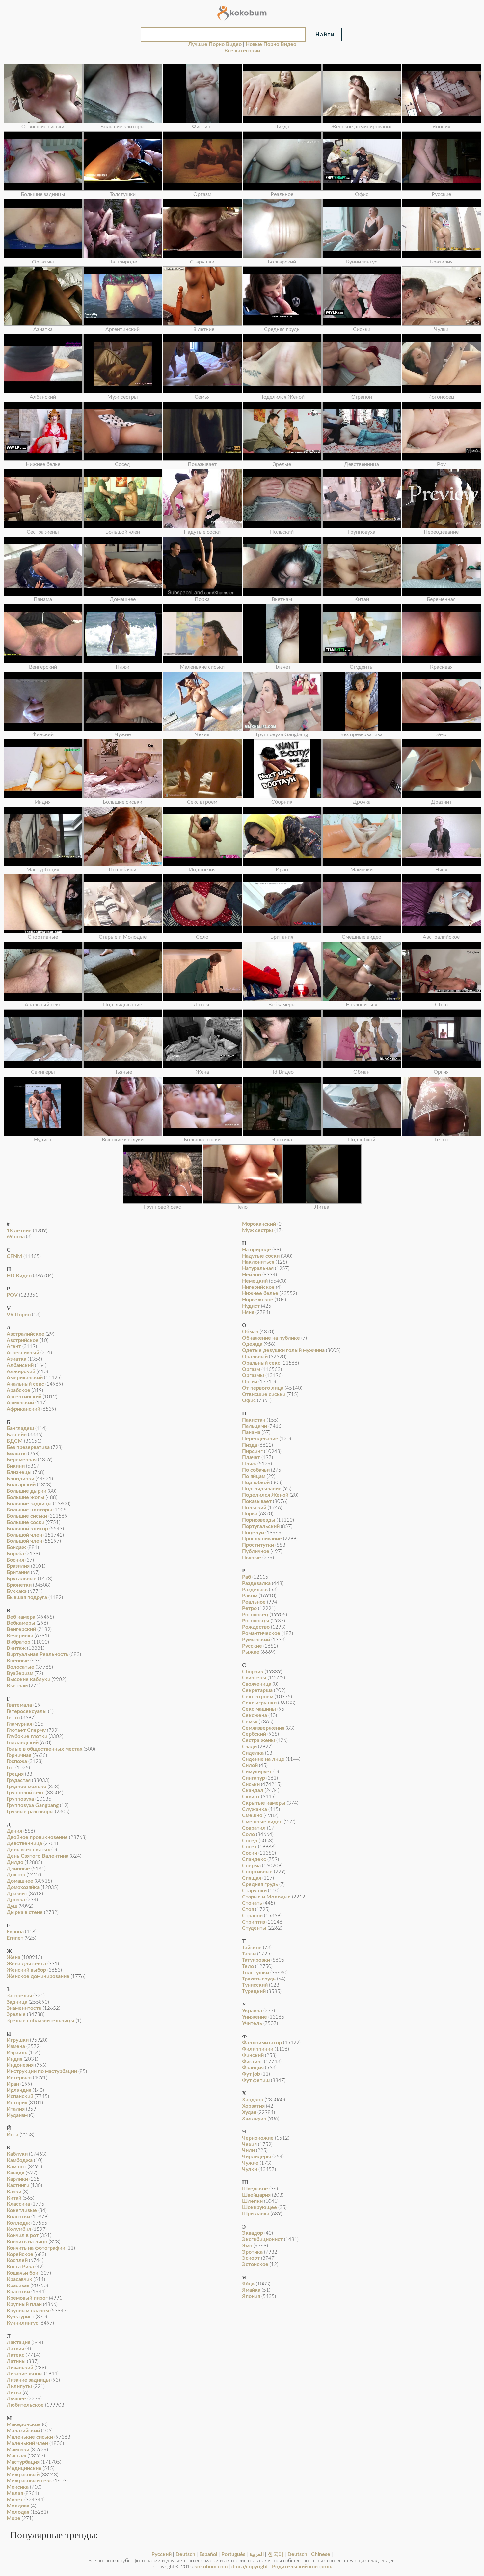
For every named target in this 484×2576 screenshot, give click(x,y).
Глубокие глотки (27, 1736)
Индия (14, 2059)
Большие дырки (27, 1491)
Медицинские (24, 2468)
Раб (246, 1577)
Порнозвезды (259, 1520)
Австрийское (23, 1340)
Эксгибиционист (262, 2239)
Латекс (15, 2355)
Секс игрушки (259, 1703)
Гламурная (19, 1724)
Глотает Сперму (26, 1730)
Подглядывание (262, 1489)
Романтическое (261, 1633)
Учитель (252, 2023)
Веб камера (21, 1617)
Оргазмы (253, 1375)
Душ (12, 1906)
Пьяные (252, 1558)
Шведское (255, 2189)
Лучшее (16, 2399)
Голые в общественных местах (44, 1749)
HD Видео (19, 1276)
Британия (18, 1572)
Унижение (255, 2017)
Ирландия (19, 2090)
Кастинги (18, 2185)
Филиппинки (258, 2049)
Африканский (23, 1409)
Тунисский (255, 1985)
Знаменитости (24, 2008)
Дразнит (17, 1894)
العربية (256, 2554)
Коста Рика (20, 2267)
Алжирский (21, 1371)
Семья (250, 1722)
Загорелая (19, 1996)
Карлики (17, 2179)
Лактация (18, 2342)
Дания (14, 1831)
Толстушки (255, 1973)
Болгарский (21, 1485)
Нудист (251, 1306)
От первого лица (263, 1388)
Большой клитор (27, 1529)
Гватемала (19, 1705)
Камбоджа (20, 2160)
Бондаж (16, 1547)
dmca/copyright (250, 2567)
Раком (250, 1596)
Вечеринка (20, 1636)
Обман (250, 1332)
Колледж (18, 2223)
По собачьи (256, 1470)
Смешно (252, 1815)
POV (12, 1295)
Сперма (251, 1866)
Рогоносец (255, 1615)
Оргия (250, 1382)
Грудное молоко (27, 1787)
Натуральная (258, 1268)
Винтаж (16, 1648)
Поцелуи (253, 1533)
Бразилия (18, 1566)
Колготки (18, 2217)
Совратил (254, 1828)
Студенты (254, 1928)
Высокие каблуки (28, 1679)
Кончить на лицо (27, 2242)
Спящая (252, 1878)
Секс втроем (258, 1697)
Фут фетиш (256, 2080)
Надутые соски (261, 1256)
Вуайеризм (20, 1673)
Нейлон (252, 1275)
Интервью (19, 2078)
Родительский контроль (302, 2567)
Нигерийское (258, 1287)
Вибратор (18, 1642)
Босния (15, 1560)
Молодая (18, 2512)
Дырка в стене (25, 1912)
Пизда (250, 1445)
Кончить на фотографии (36, 2248)
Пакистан (254, 1420)
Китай (14, 2198)
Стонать (252, 1903)
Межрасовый (23, 2475)
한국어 (276, 2554)
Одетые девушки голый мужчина (283, 1350)
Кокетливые (22, 2210)
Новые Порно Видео (271, 44)
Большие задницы (29, 1504)
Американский (25, 1378)
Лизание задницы (28, 2380)
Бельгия (17, 1454)
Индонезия (20, 2065)
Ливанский (20, 2368)
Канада (15, 2173)
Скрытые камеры (264, 1803)
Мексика (18, 2487)
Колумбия (19, 2229)
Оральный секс (261, 1363)
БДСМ (15, 1441)
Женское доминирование (38, 1976)
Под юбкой (256, 1482)
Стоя (248, 1909)
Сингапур (254, 1778)
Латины (16, 2361)
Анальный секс (25, 1384)
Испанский (20, 2096)
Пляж (249, 1464)
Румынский (256, 1640)
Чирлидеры (256, 2157)
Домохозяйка (23, 1887)
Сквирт (251, 1797)
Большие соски (26, 1522)
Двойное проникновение (37, 1837)
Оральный (255, 1357)
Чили (248, 2150)
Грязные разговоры (30, 1812)
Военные (18, 1661)
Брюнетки (19, 1585)
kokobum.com (211, 2567)
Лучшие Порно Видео (215, 44)
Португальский (261, 1526)
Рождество (256, 1627)
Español (208, 2554)
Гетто (13, 1718)
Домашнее (20, 1881)
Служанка (255, 1809)
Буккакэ (17, 1591)
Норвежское (258, 1300)
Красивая (18, 2285)
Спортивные (257, 1872)
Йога (13, 2135)
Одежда (252, 1344)
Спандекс (254, 1859)
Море (13, 2518)
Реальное (254, 1602)
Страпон (252, 1916)
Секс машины (259, 1709)
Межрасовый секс (29, 2481)
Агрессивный (23, 1353)
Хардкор (253, 2100)
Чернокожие (258, 2138)
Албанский (20, 1365)
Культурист (20, 2317)
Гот (10, 1768)
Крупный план (24, 2304)
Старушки (254, 1891)
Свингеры (254, 1678)
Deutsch (185, 2554)
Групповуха (20, 1799)
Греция (15, 1774)
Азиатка (16, 1359)
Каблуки (17, 2154)
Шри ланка (256, 2214)
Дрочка (16, 1900)
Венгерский (21, 1629)
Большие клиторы (29, 1510)
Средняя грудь (260, 1884)
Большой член (24, 1535)
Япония (251, 2296)
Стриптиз (254, 1922)
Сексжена (255, 1715)
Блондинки (20, 1479)
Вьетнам (17, 1686)
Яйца (248, 2284)
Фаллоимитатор (262, 2043)
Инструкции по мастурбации (42, 2071)
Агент (14, 1346)
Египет (15, 1938)
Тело (248, 1966)
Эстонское (255, 2264)
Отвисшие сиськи (264, 1394)
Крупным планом (28, 2311)
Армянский (20, 1403)
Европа (15, 1932)
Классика (18, 2204)
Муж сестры (257, 1230)
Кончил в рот (23, 2235)
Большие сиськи (27, 1516)
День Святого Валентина (38, 1856)
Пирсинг (252, 1451)
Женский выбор (26, 1970)
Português (233, 2554)
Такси (249, 1954)
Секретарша (257, 1690)
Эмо (247, 2246)
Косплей (17, 2260)
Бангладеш (20, 1428)
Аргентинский (24, 1397)
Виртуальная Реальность (37, 1654)
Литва (14, 2393)
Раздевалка (256, 1583)
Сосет (249, 1847)
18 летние (19, 1231)
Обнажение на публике (271, 1338)
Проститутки (258, 1545)
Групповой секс (26, 1793)
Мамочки (18, 2450)
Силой (250, 1765)
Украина (252, 2011)
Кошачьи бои (22, 2273)
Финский (253, 2055)
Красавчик (19, 2279)
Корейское (20, 2254)
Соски (250, 1853)
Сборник (253, 1672)
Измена (16, 2046)
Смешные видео (262, 1822)
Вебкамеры (21, 1623)
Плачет (251, 1457)
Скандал (253, 1790)
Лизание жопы (25, 2374)
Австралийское (26, 1334)
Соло (248, 1834)
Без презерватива (28, 1447)
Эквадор (253, 2233)
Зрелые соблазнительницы (40, 2021)
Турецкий (254, 1991)
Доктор (16, 1875)
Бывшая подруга (27, 1597)
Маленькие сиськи (30, 2437)
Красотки (18, 2292)
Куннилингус (22, 2323)
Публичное (256, 1551)
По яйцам (254, 1476)
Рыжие (251, 1652)
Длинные (18, 1869)
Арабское (18, 1390)
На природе (256, 1250)
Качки (14, 2192)
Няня (248, 1312)
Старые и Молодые (266, 1897)
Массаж (16, 2456)
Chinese (321, 2554)
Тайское (252, 1948)
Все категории (242, 51)
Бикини (16, 1466)
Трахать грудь (259, 1979)
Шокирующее (259, 2207)
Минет (15, 2500)
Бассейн (17, 1435)
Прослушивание (262, 1539)
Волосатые (20, 1667)
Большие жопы (26, 1497)
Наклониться (258, 1262)
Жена (13, 1957)
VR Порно (19, 1315)
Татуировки (256, 1960)
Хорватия (253, 2106)
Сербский (254, 1734)
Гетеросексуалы (27, 1711)
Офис (249, 1400)
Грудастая (19, 1780)
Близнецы (19, 1472)
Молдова (18, 2506)
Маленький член (27, 2443)
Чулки (250, 2169)
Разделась (255, 1590)
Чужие (250, 2163)
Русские (252, 1646)
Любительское (25, 2405)
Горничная (19, 1755)
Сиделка (253, 1753)
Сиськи (251, 1784)
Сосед (250, 1841)
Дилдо (15, 1862)
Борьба (15, 1554)
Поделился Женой (265, 1495)
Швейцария (256, 2195)
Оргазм (251, 1369)
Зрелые (16, 2014)
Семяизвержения (263, 1728)
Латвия (15, 2349)
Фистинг (252, 2062)
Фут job (251, 2074)
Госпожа (17, 1761)
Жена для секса (26, 1964)
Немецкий (255, 1281)
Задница (17, 2002)
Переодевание (260, 1439)
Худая (249, 2112)
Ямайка (251, 2290)
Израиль (17, 2053)
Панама (251, 1432)
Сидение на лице (263, 1759)
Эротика (252, 2252)
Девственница (24, 1843)
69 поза (16, 1237)
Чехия (249, 2144)
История (17, 2103)
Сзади (249, 1747)
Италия (16, 2109)
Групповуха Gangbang (33, 1805)
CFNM (14, 1256)
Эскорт (251, 2258)
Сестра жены (258, 1740)
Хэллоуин (254, 2119)
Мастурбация (23, 2462)
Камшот (16, 2167)
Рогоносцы (256, 1621)
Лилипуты (19, 2386)
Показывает (257, 1501)
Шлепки (252, 2201)
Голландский (23, 1743)
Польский (254, 1508)
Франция (253, 2068)
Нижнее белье (260, 1293)
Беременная (22, 1460)
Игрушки (18, 2040)
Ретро (249, 1608)
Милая (15, 2493)
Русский (161, 2554)
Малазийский (23, 2431)
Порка (250, 1514)
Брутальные (22, 1579)
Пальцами (255, 1426)
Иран (13, 2084)
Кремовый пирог (27, 2298)
